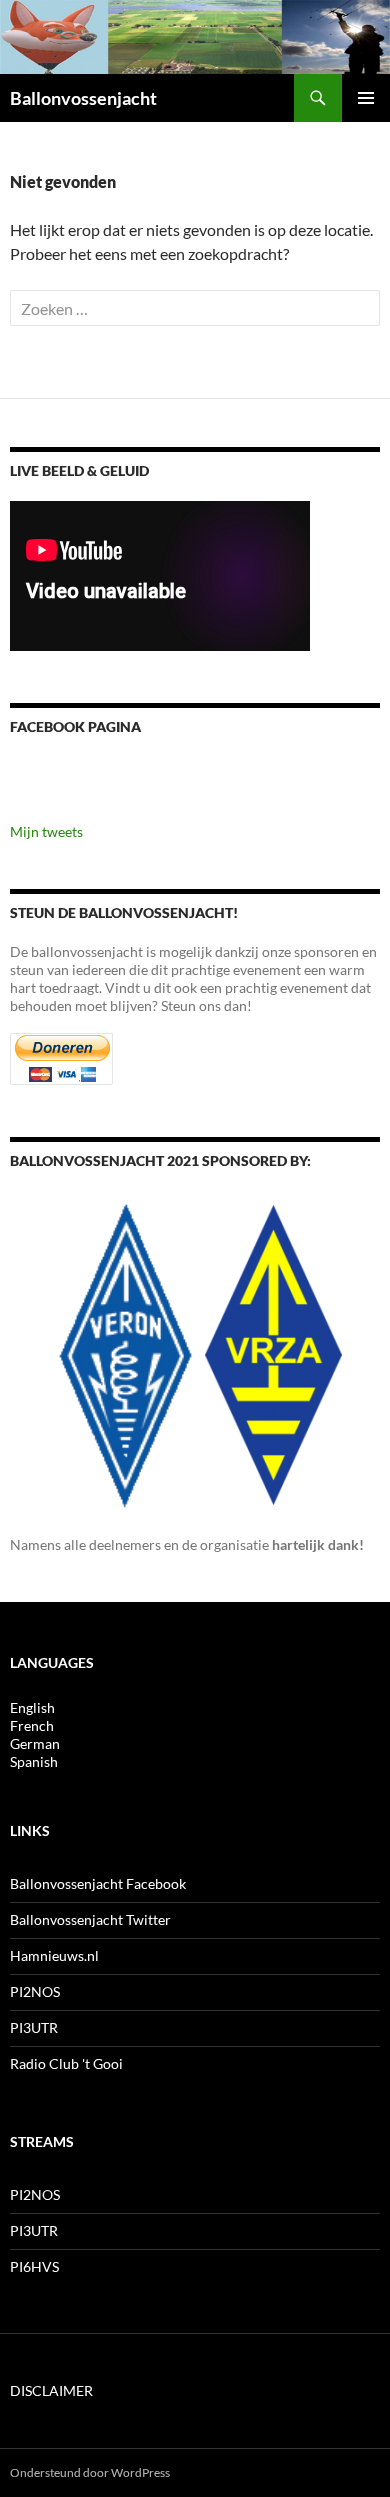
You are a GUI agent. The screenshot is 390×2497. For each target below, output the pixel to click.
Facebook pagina (75, 726)
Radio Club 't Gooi (66, 2063)
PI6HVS (34, 2266)
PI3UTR (34, 2027)
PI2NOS (35, 1991)
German (35, 1743)
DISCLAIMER (51, 2390)
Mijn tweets (46, 831)
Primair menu (366, 98)
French (32, 1725)
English (32, 1707)
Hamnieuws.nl (54, 1955)
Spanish (34, 1761)
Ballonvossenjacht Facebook (98, 1883)
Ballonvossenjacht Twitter (90, 1919)
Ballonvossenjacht (83, 98)
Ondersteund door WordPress (90, 2472)
